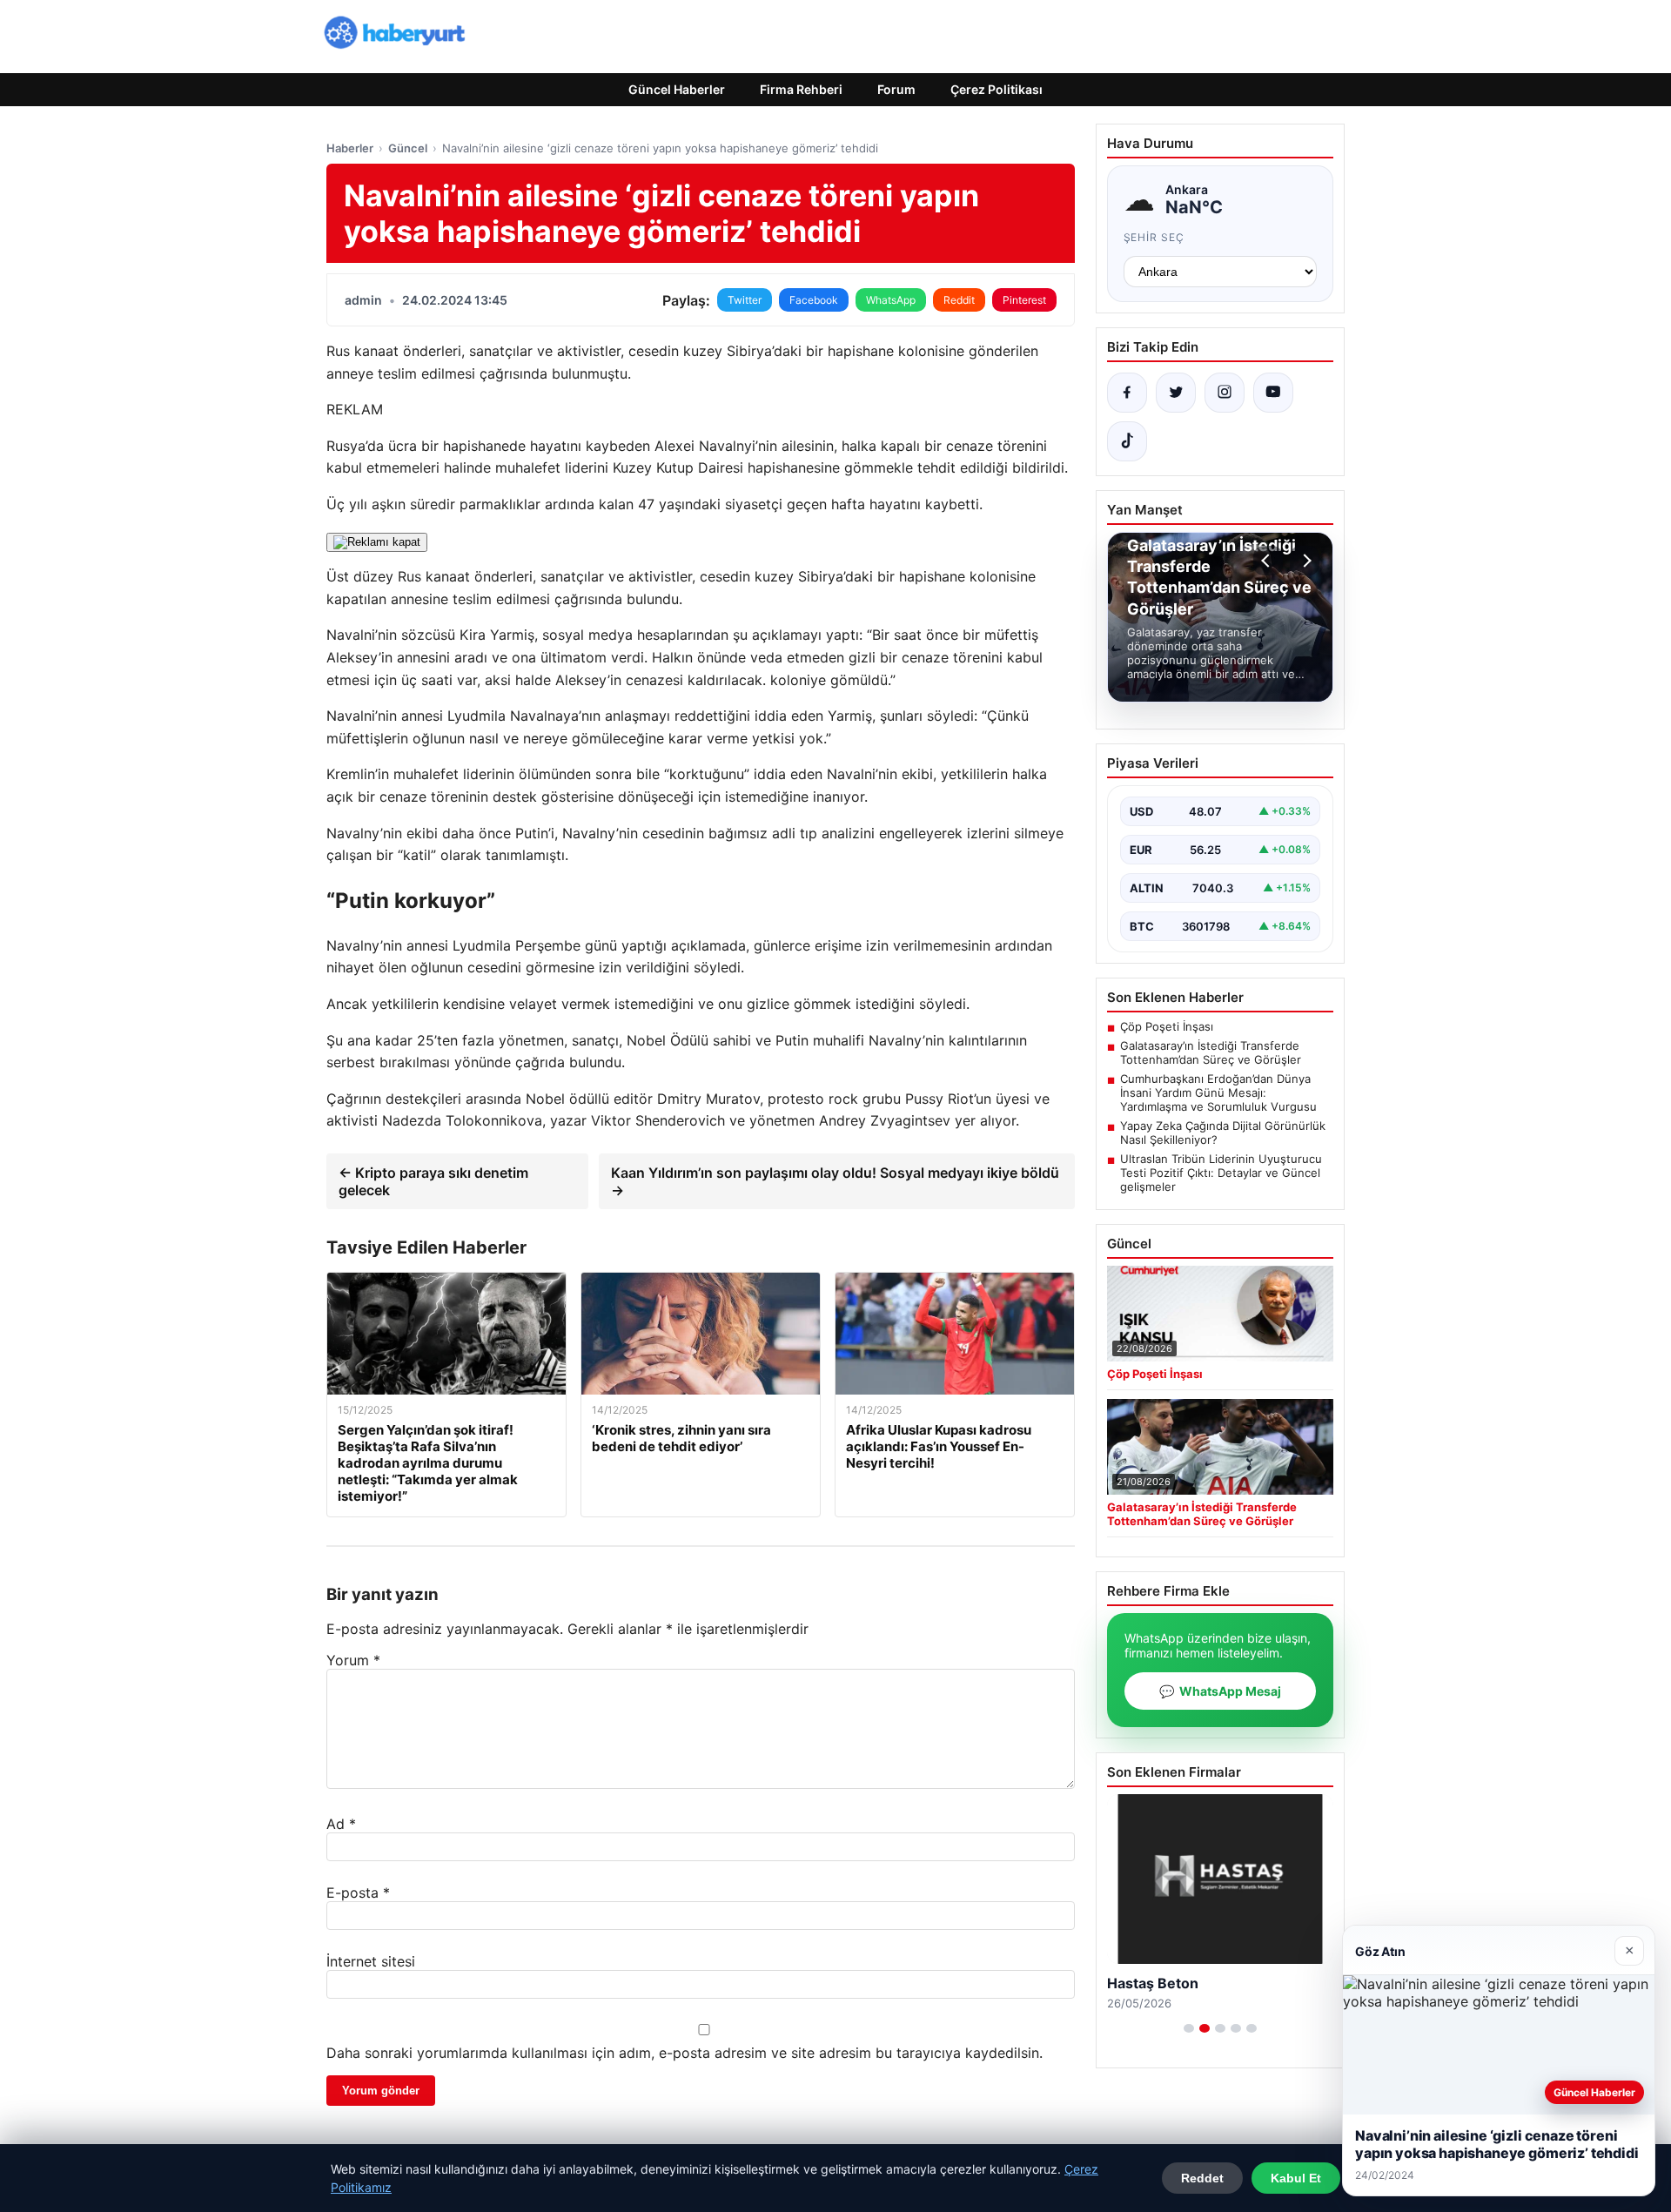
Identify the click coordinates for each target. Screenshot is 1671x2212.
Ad (341, 1824)
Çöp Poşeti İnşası (1167, 1026)
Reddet (1202, 2178)
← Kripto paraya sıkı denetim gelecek (433, 1181)
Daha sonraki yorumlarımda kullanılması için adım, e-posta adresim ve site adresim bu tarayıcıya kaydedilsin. (685, 2053)
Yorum (353, 1660)
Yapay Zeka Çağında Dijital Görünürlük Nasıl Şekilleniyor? (1223, 1133)
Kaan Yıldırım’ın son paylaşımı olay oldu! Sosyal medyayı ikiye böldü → (835, 1181)
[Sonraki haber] (1305, 561)
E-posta (358, 1893)
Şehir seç (1154, 237)
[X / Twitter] (1176, 393)
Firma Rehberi (801, 89)
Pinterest (1024, 300)
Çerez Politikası (997, 89)
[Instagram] (1225, 393)
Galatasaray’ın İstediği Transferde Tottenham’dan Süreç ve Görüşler (1211, 1052)
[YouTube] (1273, 393)
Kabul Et (1296, 2178)
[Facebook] (1127, 393)
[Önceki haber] (1268, 561)
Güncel (408, 148)
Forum (896, 89)
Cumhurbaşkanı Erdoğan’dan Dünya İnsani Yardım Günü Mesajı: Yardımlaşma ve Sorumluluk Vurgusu (1218, 1093)
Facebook (814, 300)
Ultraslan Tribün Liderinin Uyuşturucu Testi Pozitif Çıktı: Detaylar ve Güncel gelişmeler (1221, 1173)
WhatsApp (891, 300)
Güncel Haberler (677, 89)
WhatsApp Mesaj (1220, 1691)
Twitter (745, 300)
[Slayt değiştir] (1189, 2028)
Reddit (959, 300)
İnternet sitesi (371, 1961)
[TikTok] (1127, 441)
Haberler (350, 148)
